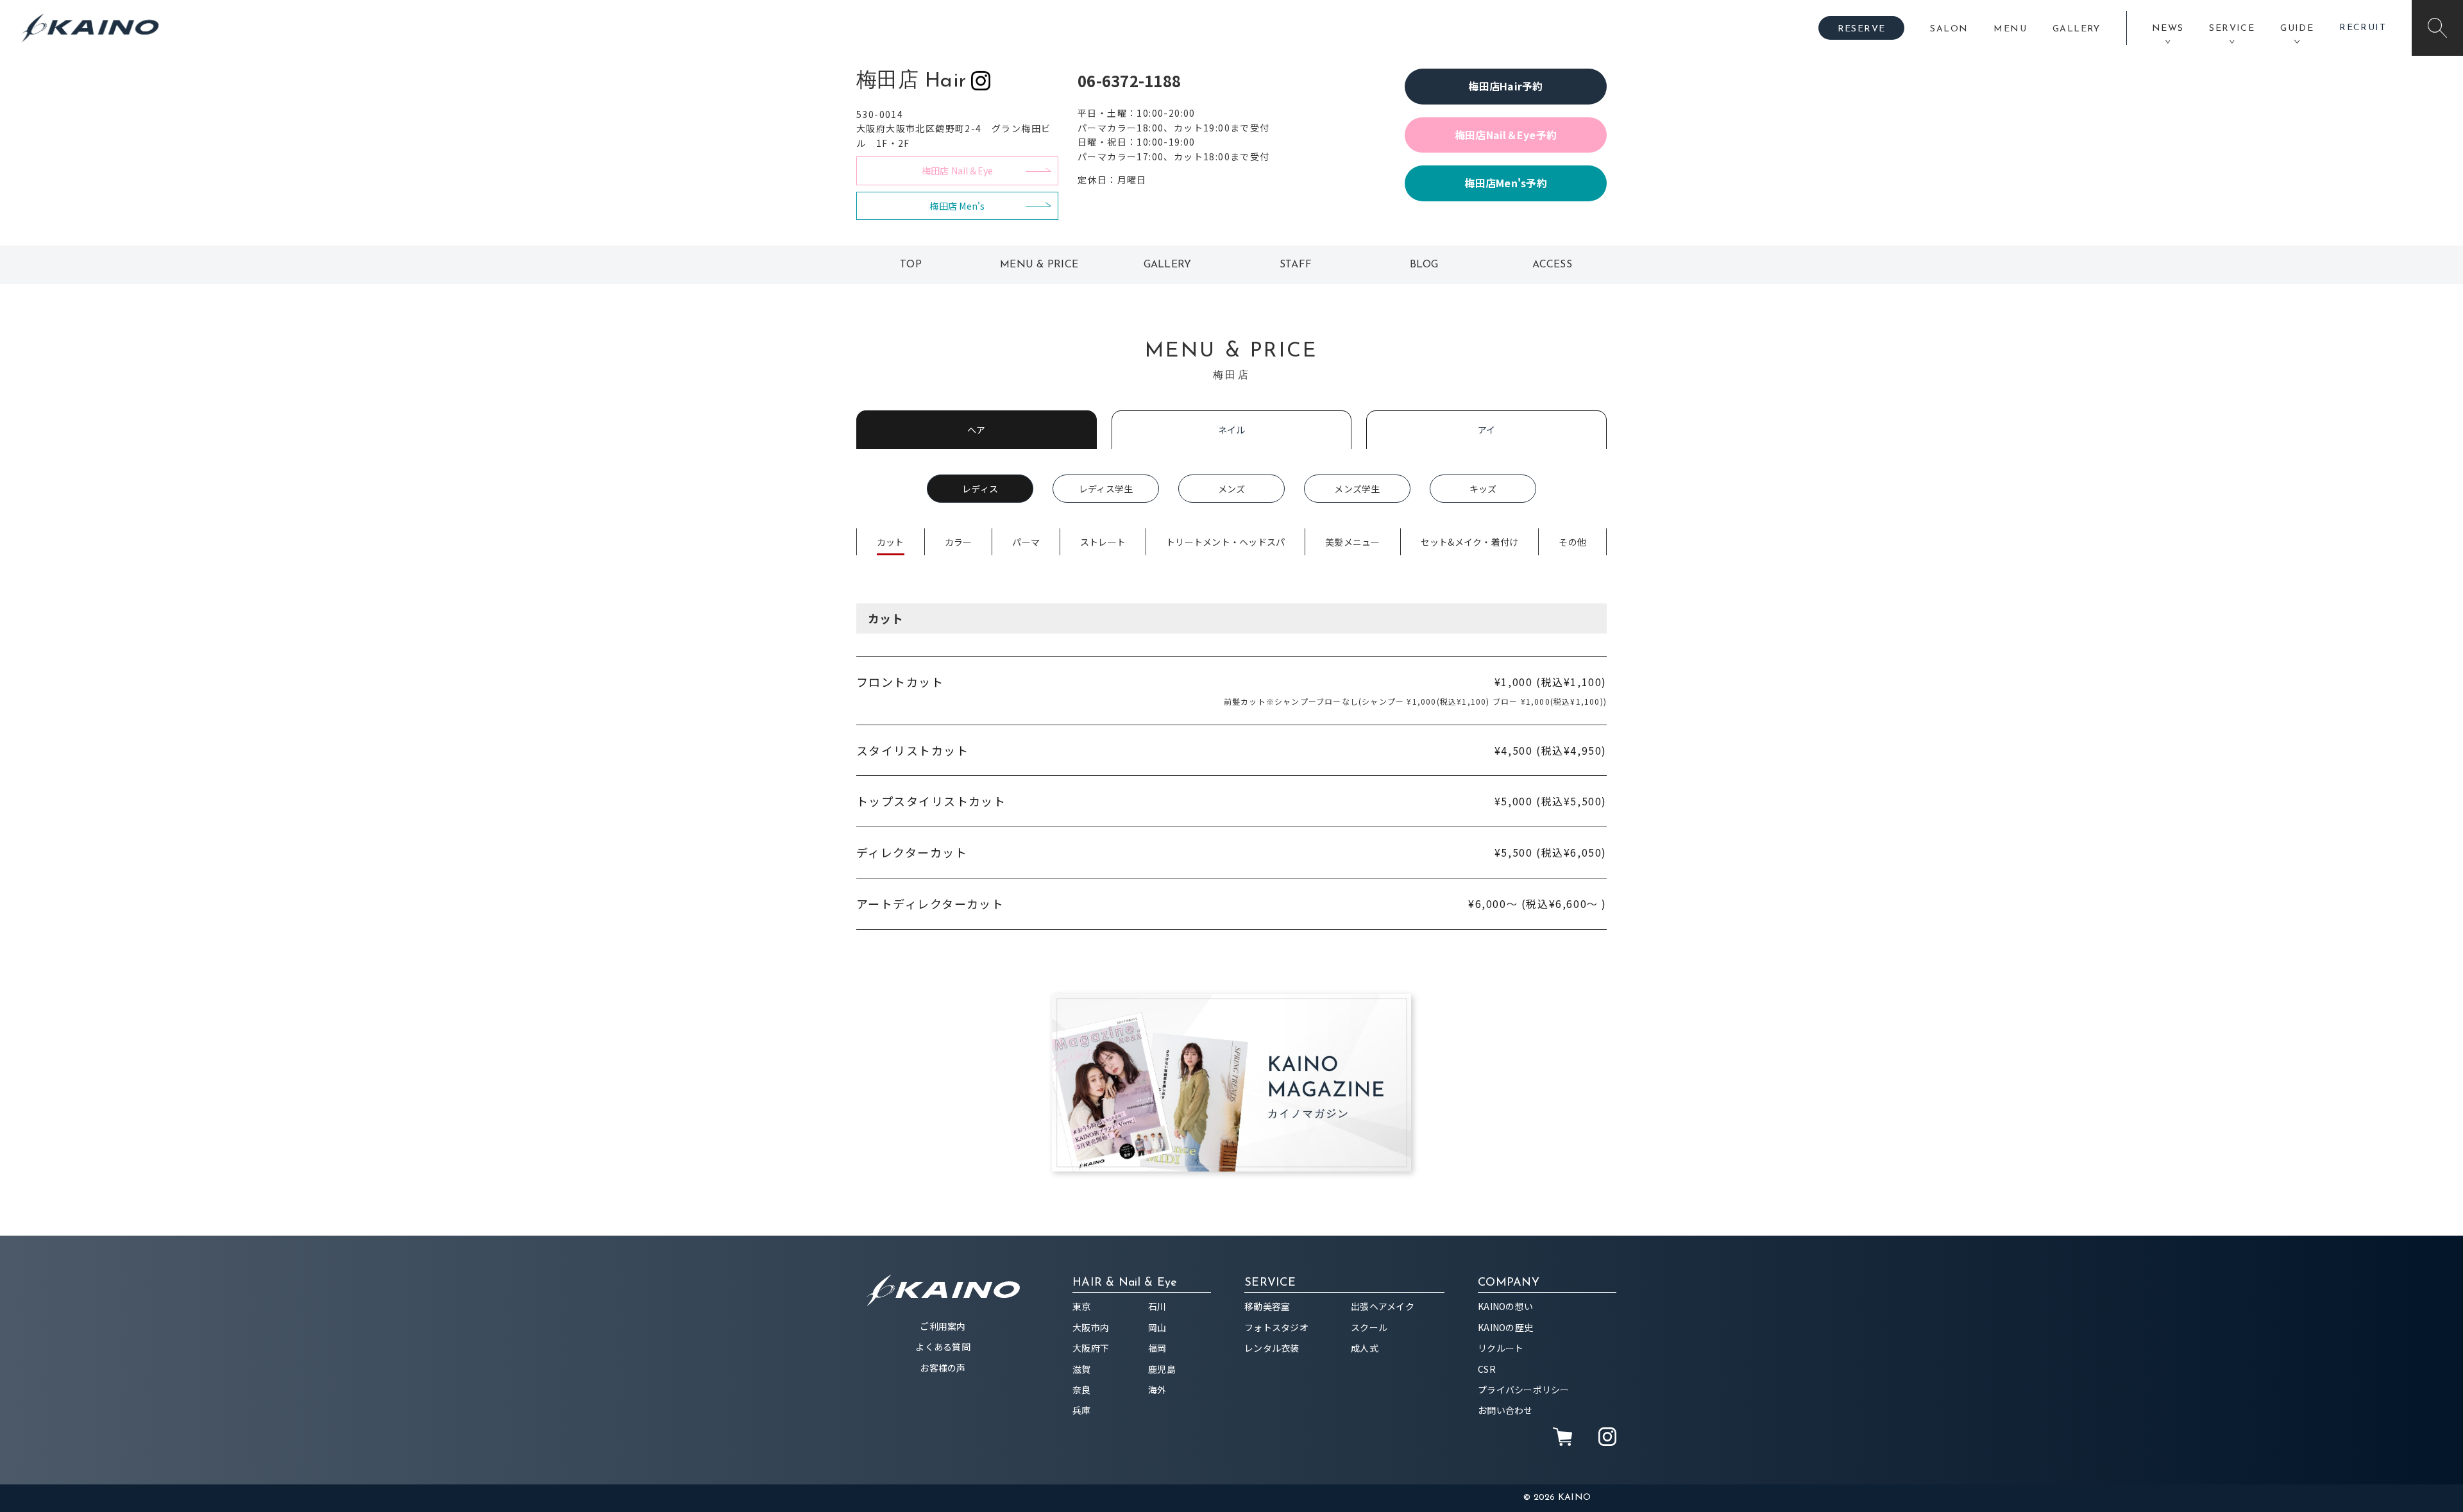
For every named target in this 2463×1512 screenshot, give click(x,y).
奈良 (1082, 1390)
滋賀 (1082, 1369)
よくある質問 (943, 1347)
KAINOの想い (1505, 1306)
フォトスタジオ (1276, 1327)
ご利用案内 (943, 1326)
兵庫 (1082, 1410)
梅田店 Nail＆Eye (958, 171)
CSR (1487, 1369)
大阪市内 (1091, 1327)
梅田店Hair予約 (1505, 86)
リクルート (1501, 1348)
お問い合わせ (1505, 1410)
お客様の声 (943, 1368)
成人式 (1365, 1348)
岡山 (1157, 1327)
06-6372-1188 (1129, 80)
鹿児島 (1162, 1369)
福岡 (1157, 1348)
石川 (1157, 1306)
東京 (1082, 1306)
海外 (1157, 1390)
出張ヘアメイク (1383, 1306)
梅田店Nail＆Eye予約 (1506, 135)
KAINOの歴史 (1505, 1327)
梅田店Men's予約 (1506, 183)
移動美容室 (1267, 1306)
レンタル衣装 (1272, 1348)
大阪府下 (1091, 1348)
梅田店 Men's (957, 206)
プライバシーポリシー (1524, 1390)
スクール (1369, 1327)
